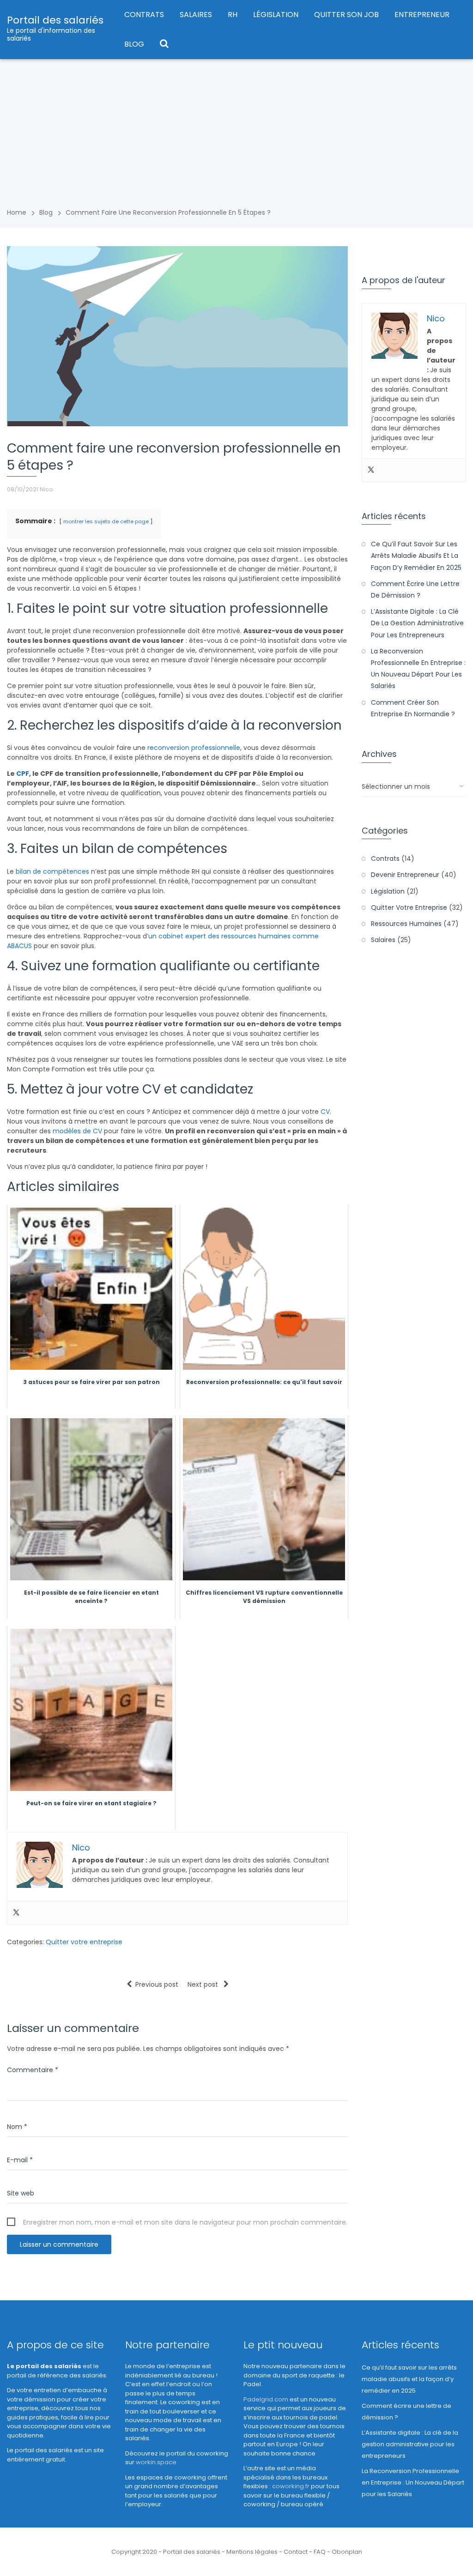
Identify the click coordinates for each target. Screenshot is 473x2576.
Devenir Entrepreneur (405, 875)
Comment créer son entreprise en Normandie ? (413, 708)
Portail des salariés (55, 20)
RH (233, 15)
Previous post (157, 1984)
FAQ (320, 2552)
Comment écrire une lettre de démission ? (415, 590)
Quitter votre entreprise (84, 1942)
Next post (204, 1984)
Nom (17, 2127)
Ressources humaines (406, 924)
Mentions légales (252, 2552)
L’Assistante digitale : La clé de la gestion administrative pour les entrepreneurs (417, 623)
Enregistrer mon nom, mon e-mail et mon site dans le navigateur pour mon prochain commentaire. (185, 2222)
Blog (134, 44)
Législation (276, 15)
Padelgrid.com (266, 2399)
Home (17, 212)
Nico (46, 489)
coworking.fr (291, 2486)
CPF (23, 774)
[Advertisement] (236, 128)
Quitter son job (346, 15)
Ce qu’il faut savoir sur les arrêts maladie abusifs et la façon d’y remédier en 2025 (416, 556)
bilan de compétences (52, 871)
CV (325, 1112)
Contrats (144, 15)
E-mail (20, 2160)
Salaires (196, 15)
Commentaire (33, 2070)
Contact (296, 2552)
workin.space (156, 2462)
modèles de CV (77, 1131)
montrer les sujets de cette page (106, 521)
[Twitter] (16, 1913)
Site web (21, 2193)
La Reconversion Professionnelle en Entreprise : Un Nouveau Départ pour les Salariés (418, 669)
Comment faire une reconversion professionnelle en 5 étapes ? (168, 212)
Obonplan (347, 2552)
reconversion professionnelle (194, 748)
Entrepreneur (422, 15)
